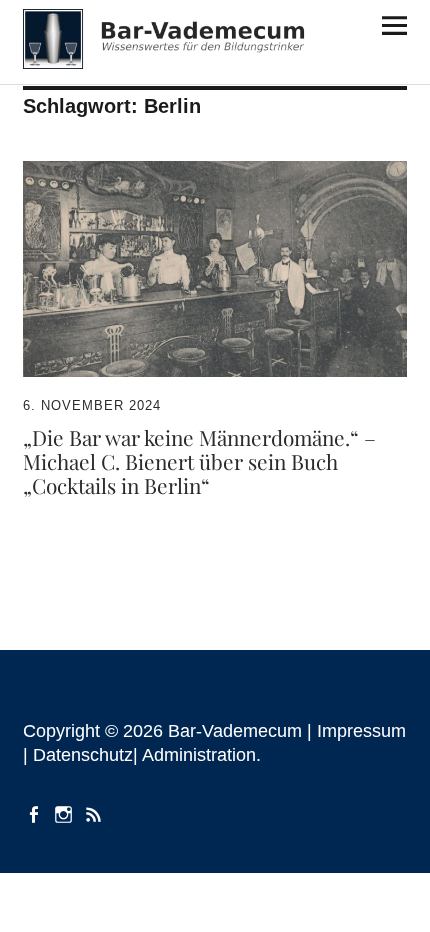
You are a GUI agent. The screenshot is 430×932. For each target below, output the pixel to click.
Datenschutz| (87, 755)
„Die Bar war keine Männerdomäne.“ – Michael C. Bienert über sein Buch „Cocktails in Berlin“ (199, 460)
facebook (36, 813)
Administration (199, 755)
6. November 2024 (92, 405)
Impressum (361, 731)
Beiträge (96, 813)
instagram (66, 813)
